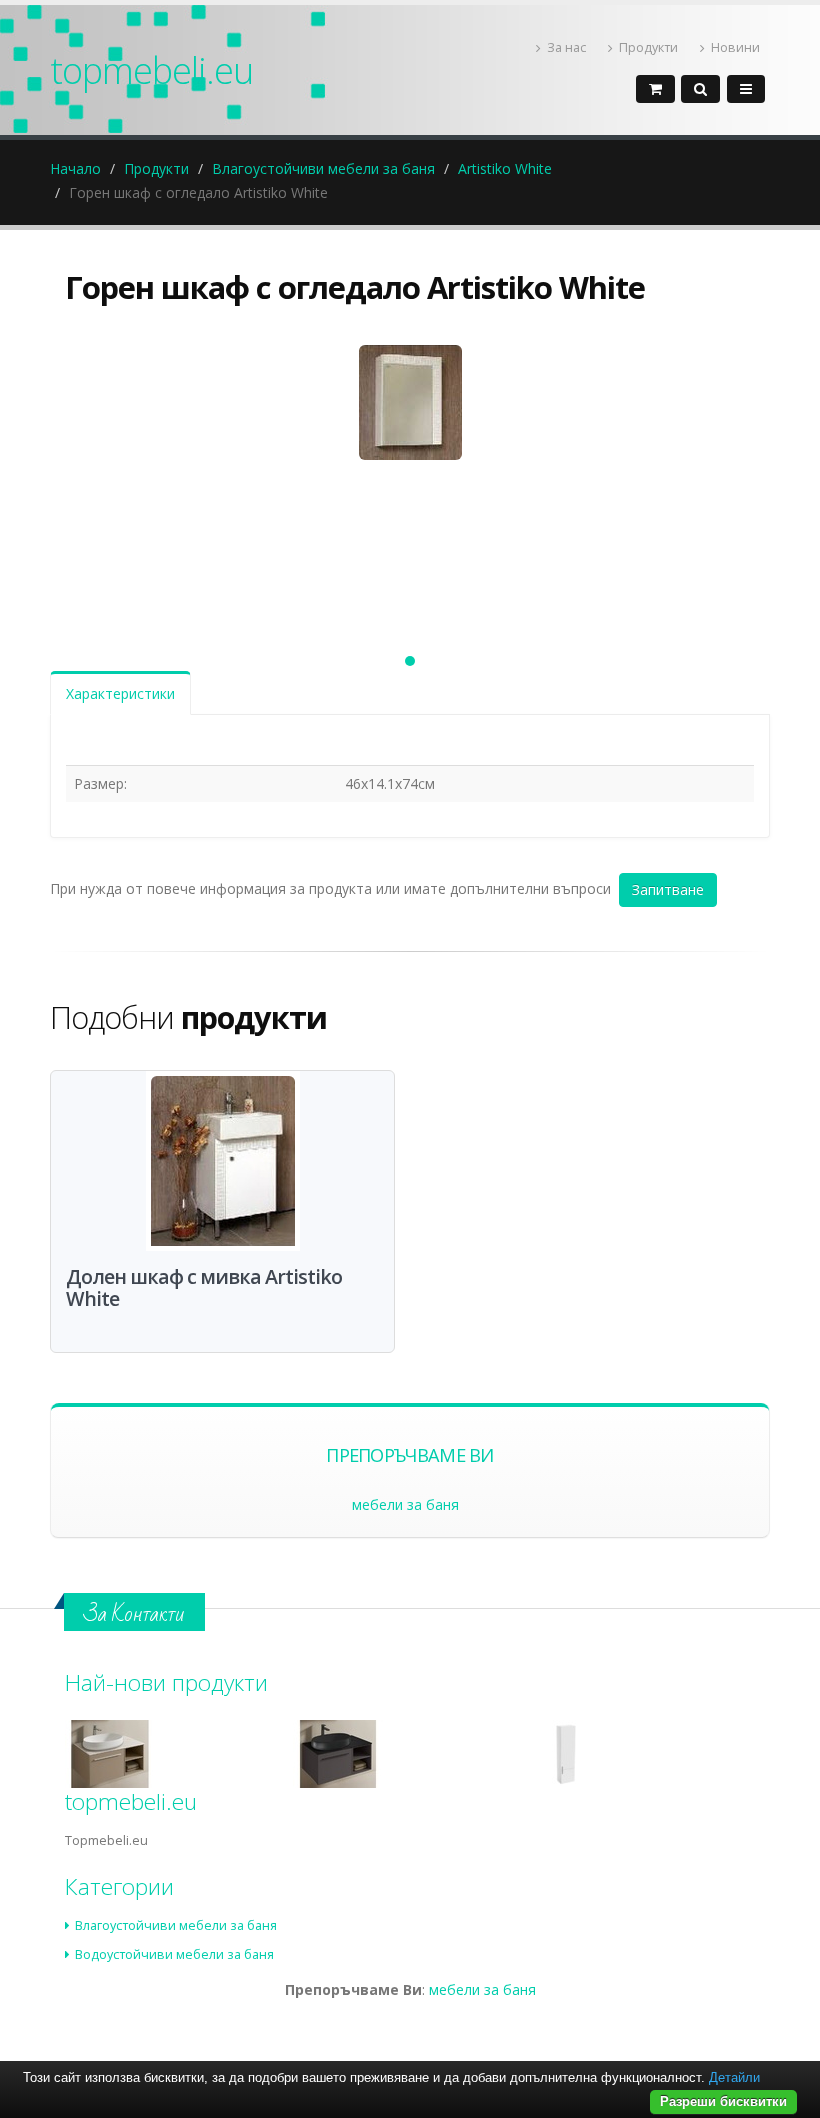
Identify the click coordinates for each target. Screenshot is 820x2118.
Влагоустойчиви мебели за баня (323, 168)
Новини (735, 47)
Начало (75, 168)
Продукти (648, 47)
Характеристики (120, 693)
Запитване (668, 889)
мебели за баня (405, 1504)
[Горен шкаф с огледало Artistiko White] (410, 481)
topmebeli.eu (151, 70)
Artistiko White (505, 168)
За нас (566, 47)
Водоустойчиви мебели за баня (174, 1954)
